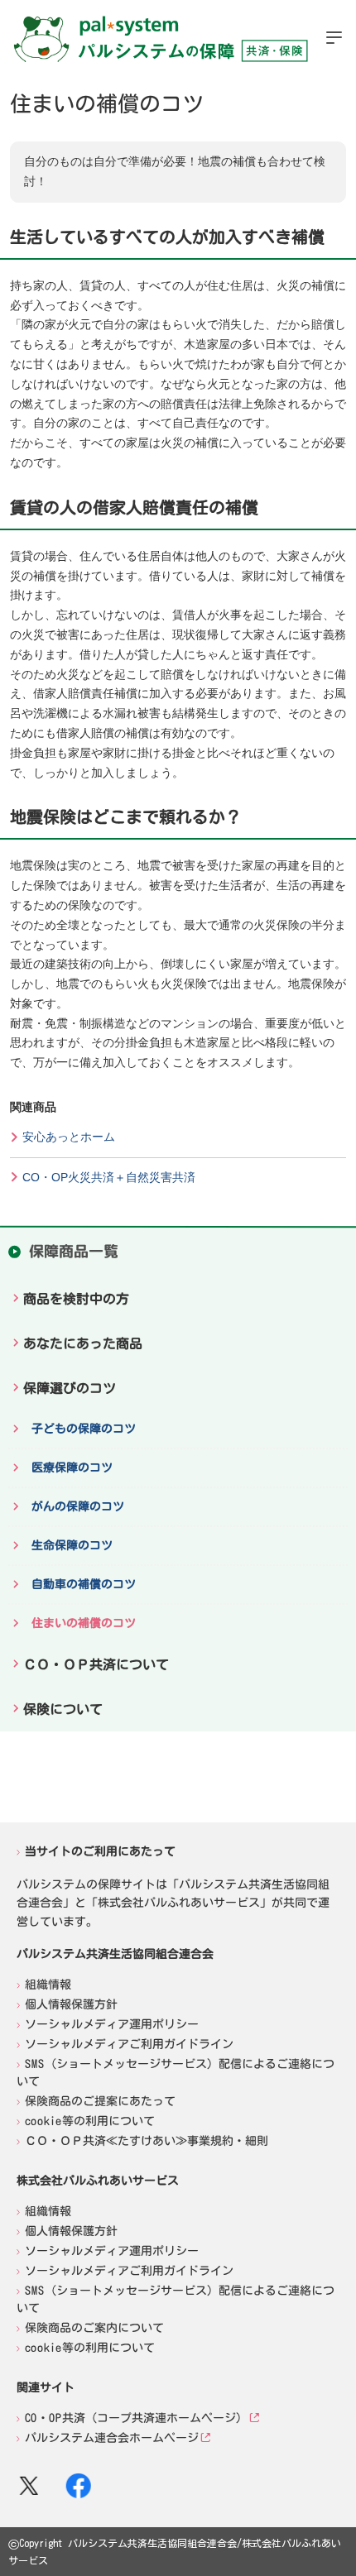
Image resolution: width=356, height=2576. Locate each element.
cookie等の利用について (90, 2120)
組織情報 (48, 1984)
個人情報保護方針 (71, 2004)
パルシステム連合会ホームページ (112, 2437)
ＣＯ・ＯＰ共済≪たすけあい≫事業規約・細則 (147, 2140)
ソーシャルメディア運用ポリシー (112, 2023)
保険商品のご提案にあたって (100, 2100)
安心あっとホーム (69, 1137)
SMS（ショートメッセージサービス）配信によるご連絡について (176, 2072)
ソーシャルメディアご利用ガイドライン (129, 2043)
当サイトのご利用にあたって (100, 1851)
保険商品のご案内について (94, 2327)
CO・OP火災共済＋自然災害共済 (109, 1177)
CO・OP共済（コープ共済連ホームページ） (136, 2417)
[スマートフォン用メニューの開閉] (334, 37)
